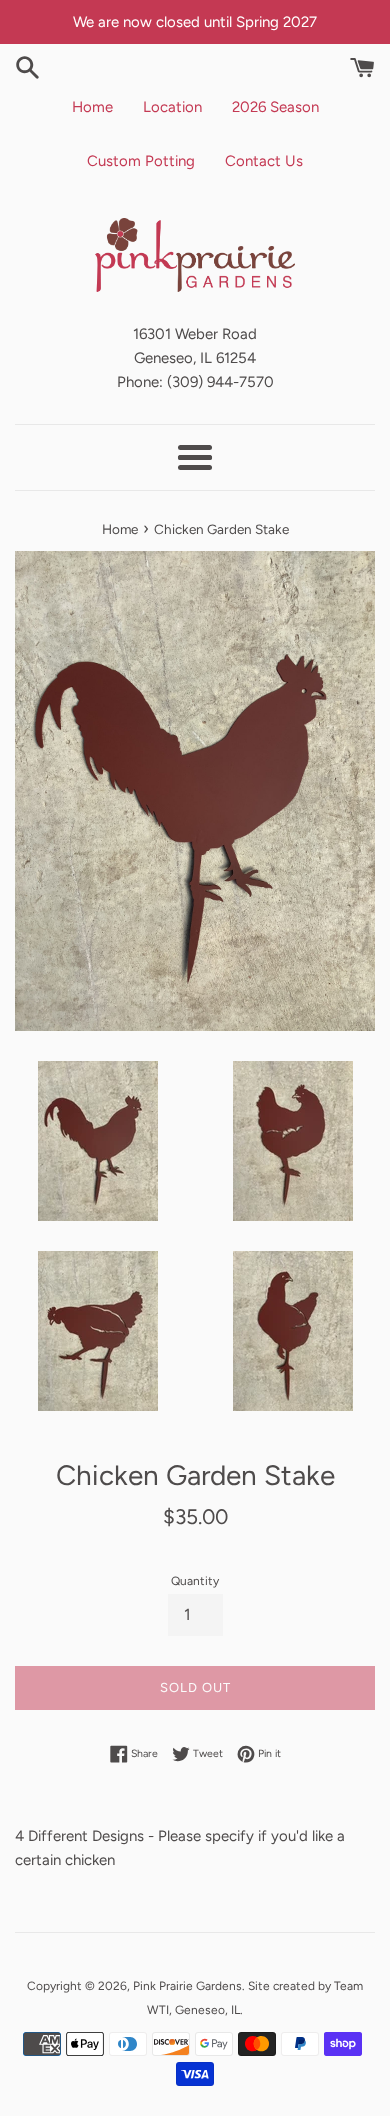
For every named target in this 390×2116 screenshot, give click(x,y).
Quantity (195, 1581)
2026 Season (275, 107)
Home (92, 107)
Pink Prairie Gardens (187, 1986)
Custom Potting (141, 161)
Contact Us (264, 161)
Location (172, 107)
